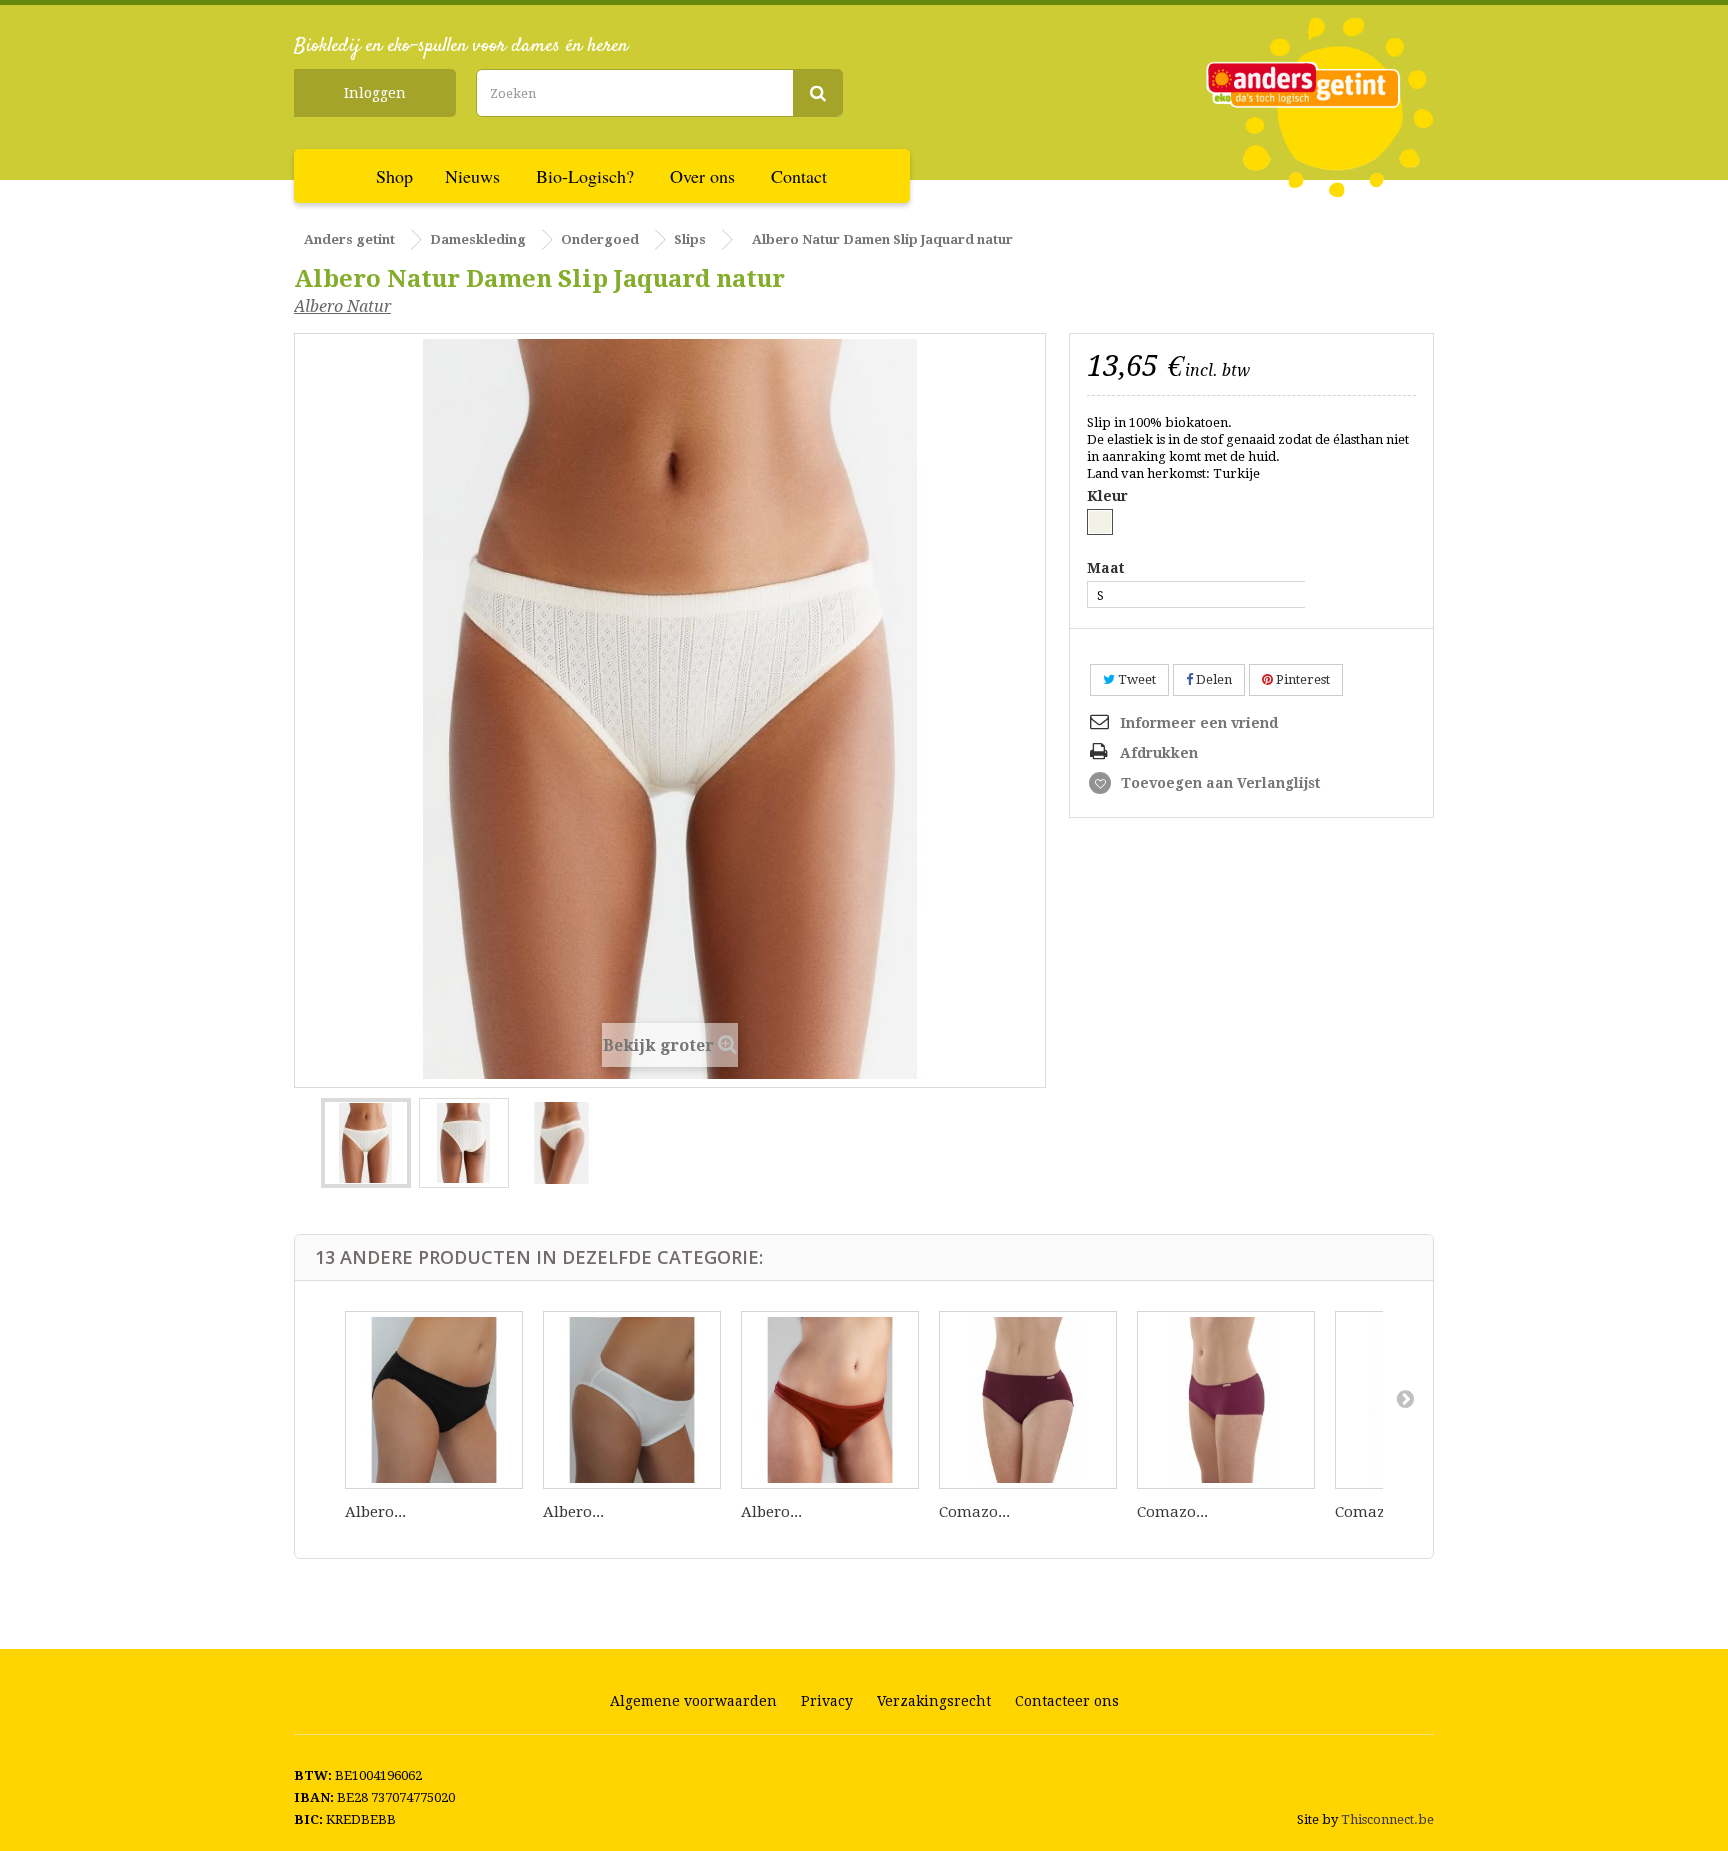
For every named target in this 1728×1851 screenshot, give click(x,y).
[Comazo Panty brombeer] (1226, 1400)
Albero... (375, 1512)
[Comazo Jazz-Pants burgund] (1028, 1400)
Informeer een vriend (1199, 723)
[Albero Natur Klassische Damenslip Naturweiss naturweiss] (632, 1400)
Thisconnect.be (1387, 1819)
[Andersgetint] (1320, 107)
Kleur (1109, 496)
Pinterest (1301, 679)
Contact (799, 176)
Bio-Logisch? (585, 176)
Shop (394, 176)
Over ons (702, 176)
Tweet (1135, 679)
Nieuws (472, 176)
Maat (1109, 568)
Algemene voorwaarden (693, 1701)
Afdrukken (1159, 753)
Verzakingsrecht (934, 1701)
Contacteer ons (1067, 1701)
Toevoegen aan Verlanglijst (1218, 783)
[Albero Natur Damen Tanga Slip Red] (830, 1400)
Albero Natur (342, 306)
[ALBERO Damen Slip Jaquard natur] (366, 1143)
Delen (1212, 679)
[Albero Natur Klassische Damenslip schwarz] (434, 1400)
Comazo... (974, 1512)
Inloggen (375, 93)
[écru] (1100, 522)
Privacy (827, 1701)
